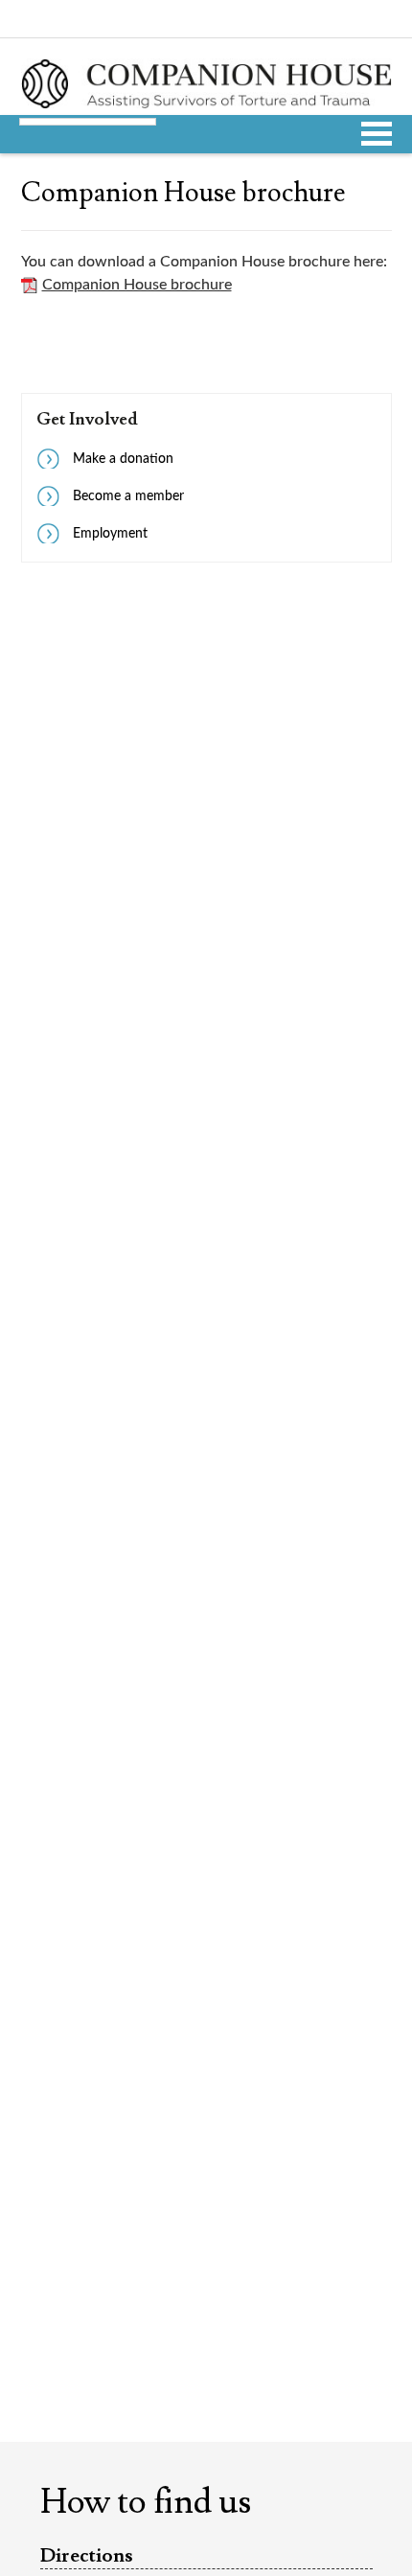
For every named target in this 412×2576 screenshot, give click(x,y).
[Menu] (377, 131)
